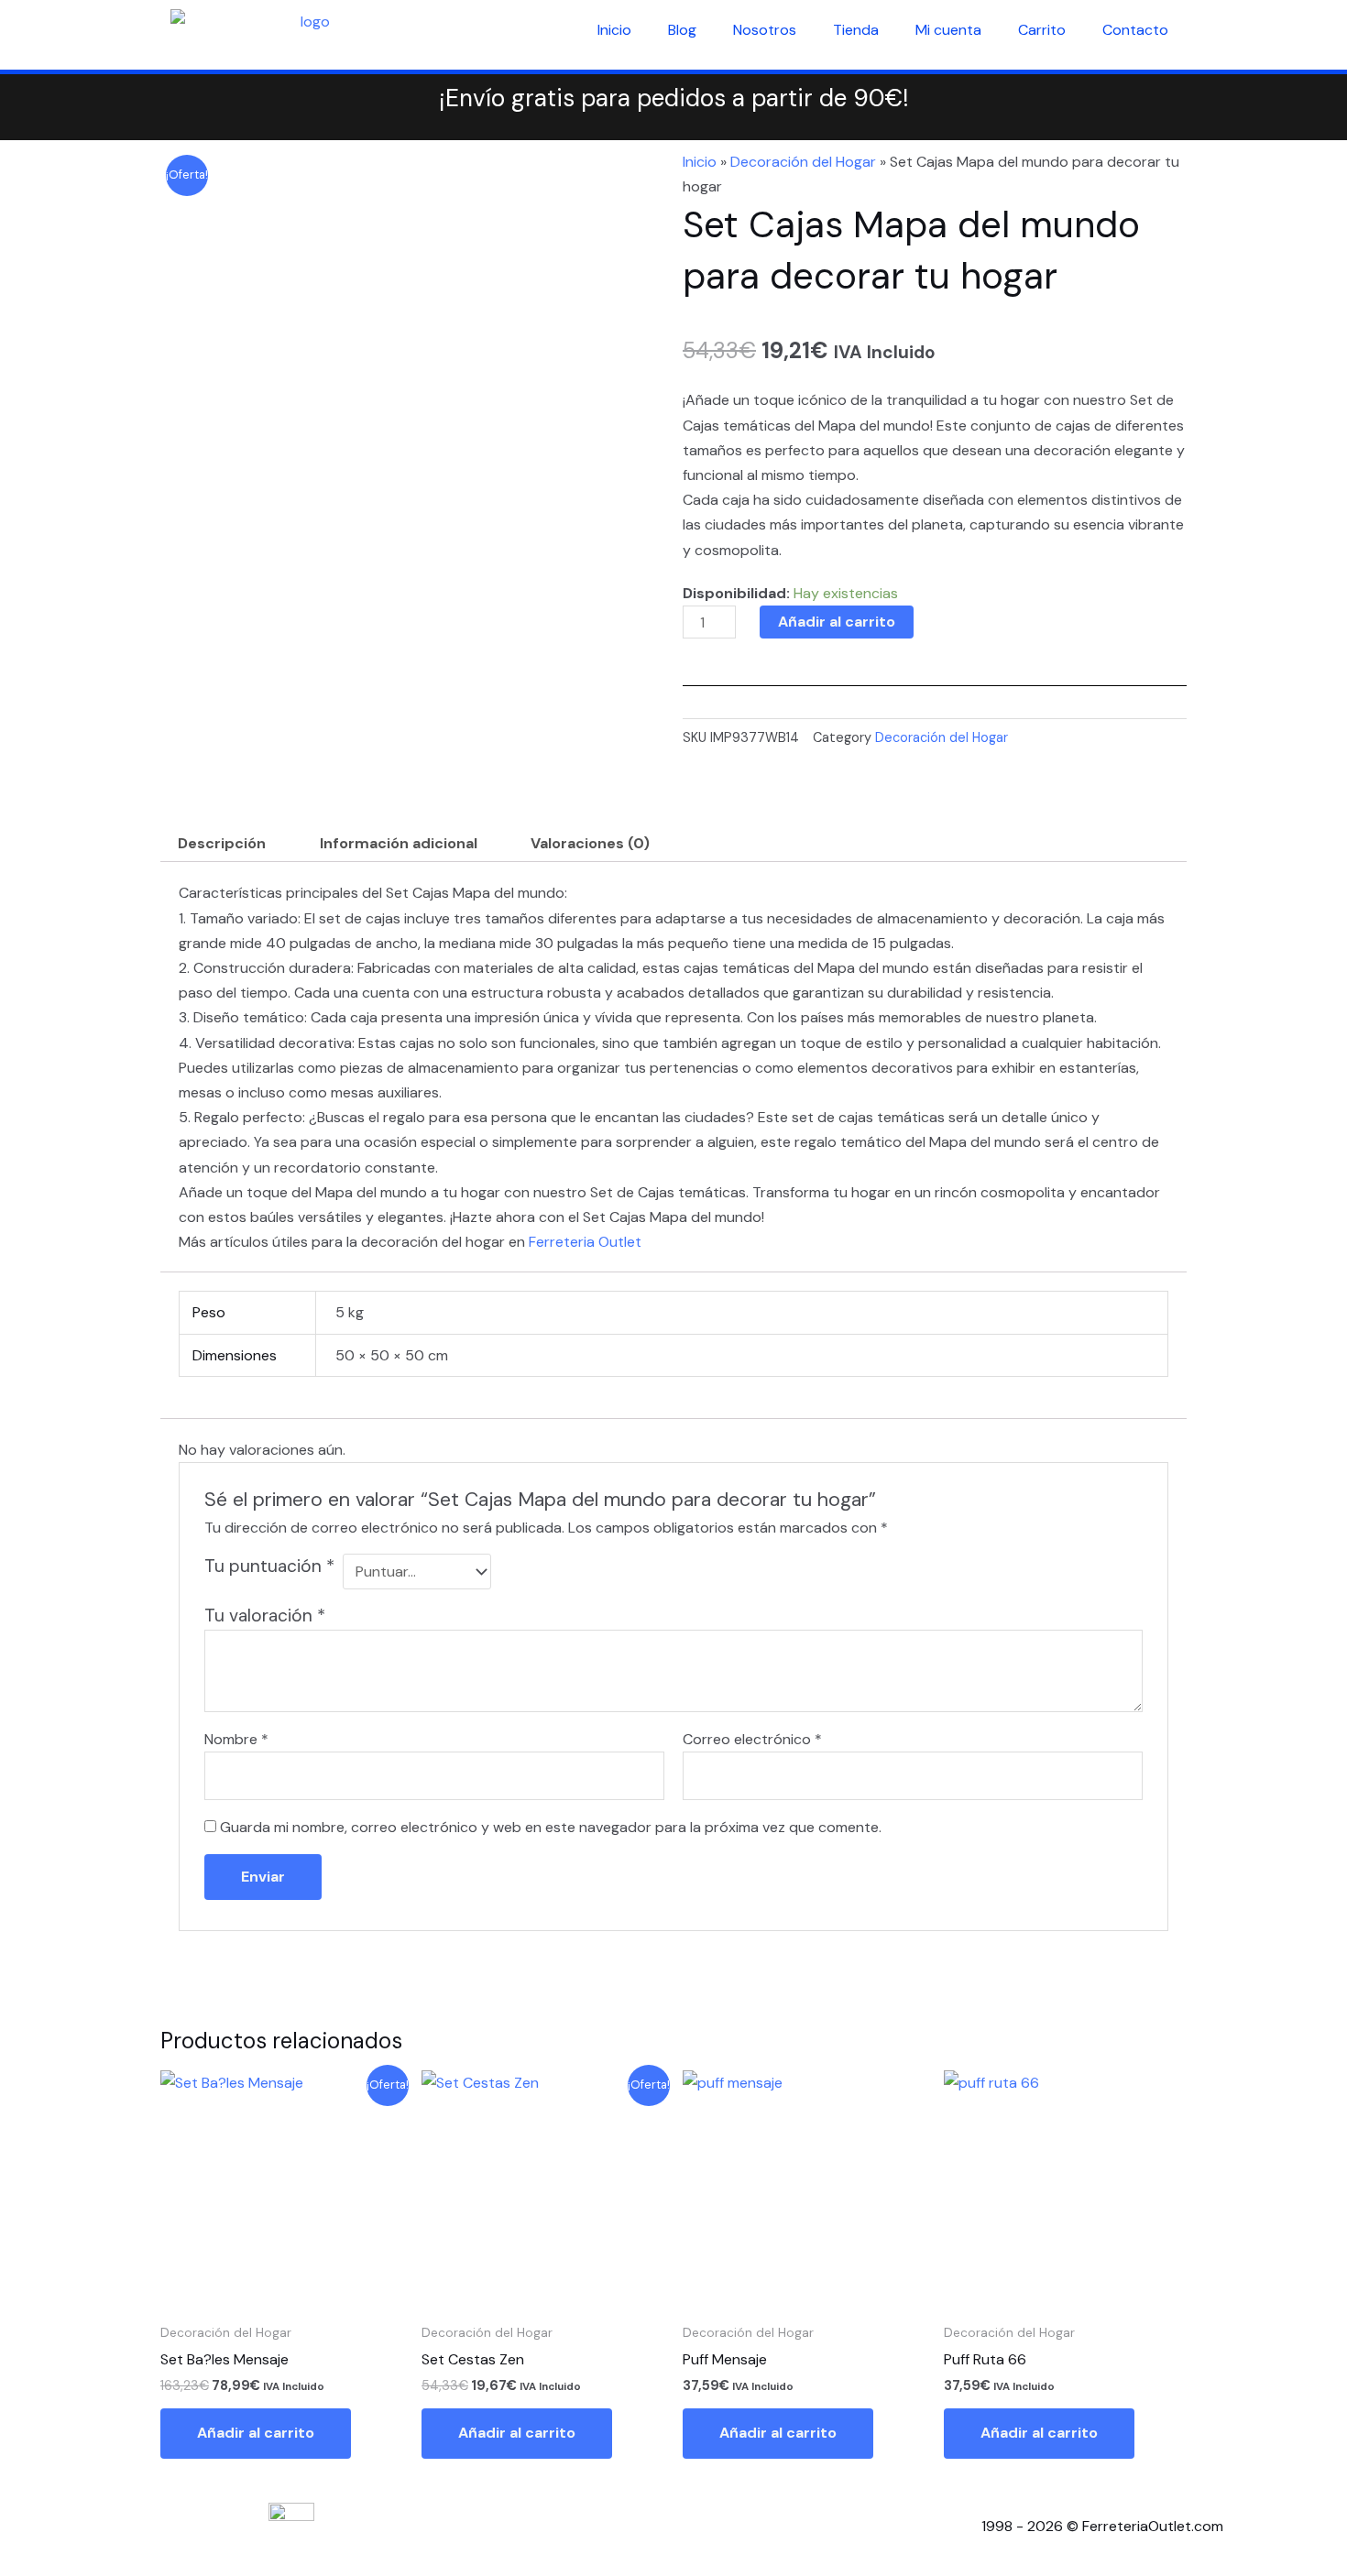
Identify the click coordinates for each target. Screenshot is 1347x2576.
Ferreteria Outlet (585, 1242)
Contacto (1135, 30)
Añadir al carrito (837, 622)
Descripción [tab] (222, 843)
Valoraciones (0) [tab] (590, 843)
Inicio (614, 30)
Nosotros (765, 30)
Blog (682, 30)
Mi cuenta (948, 30)
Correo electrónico (752, 1739)
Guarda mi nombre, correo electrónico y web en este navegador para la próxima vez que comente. (551, 1827)
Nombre (236, 1739)
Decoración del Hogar (803, 162)
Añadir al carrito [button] (256, 2433)
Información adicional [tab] (399, 843)
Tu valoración (265, 1615)
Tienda (856, 30)
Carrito (1042, 30)
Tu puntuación (269, 1566)
